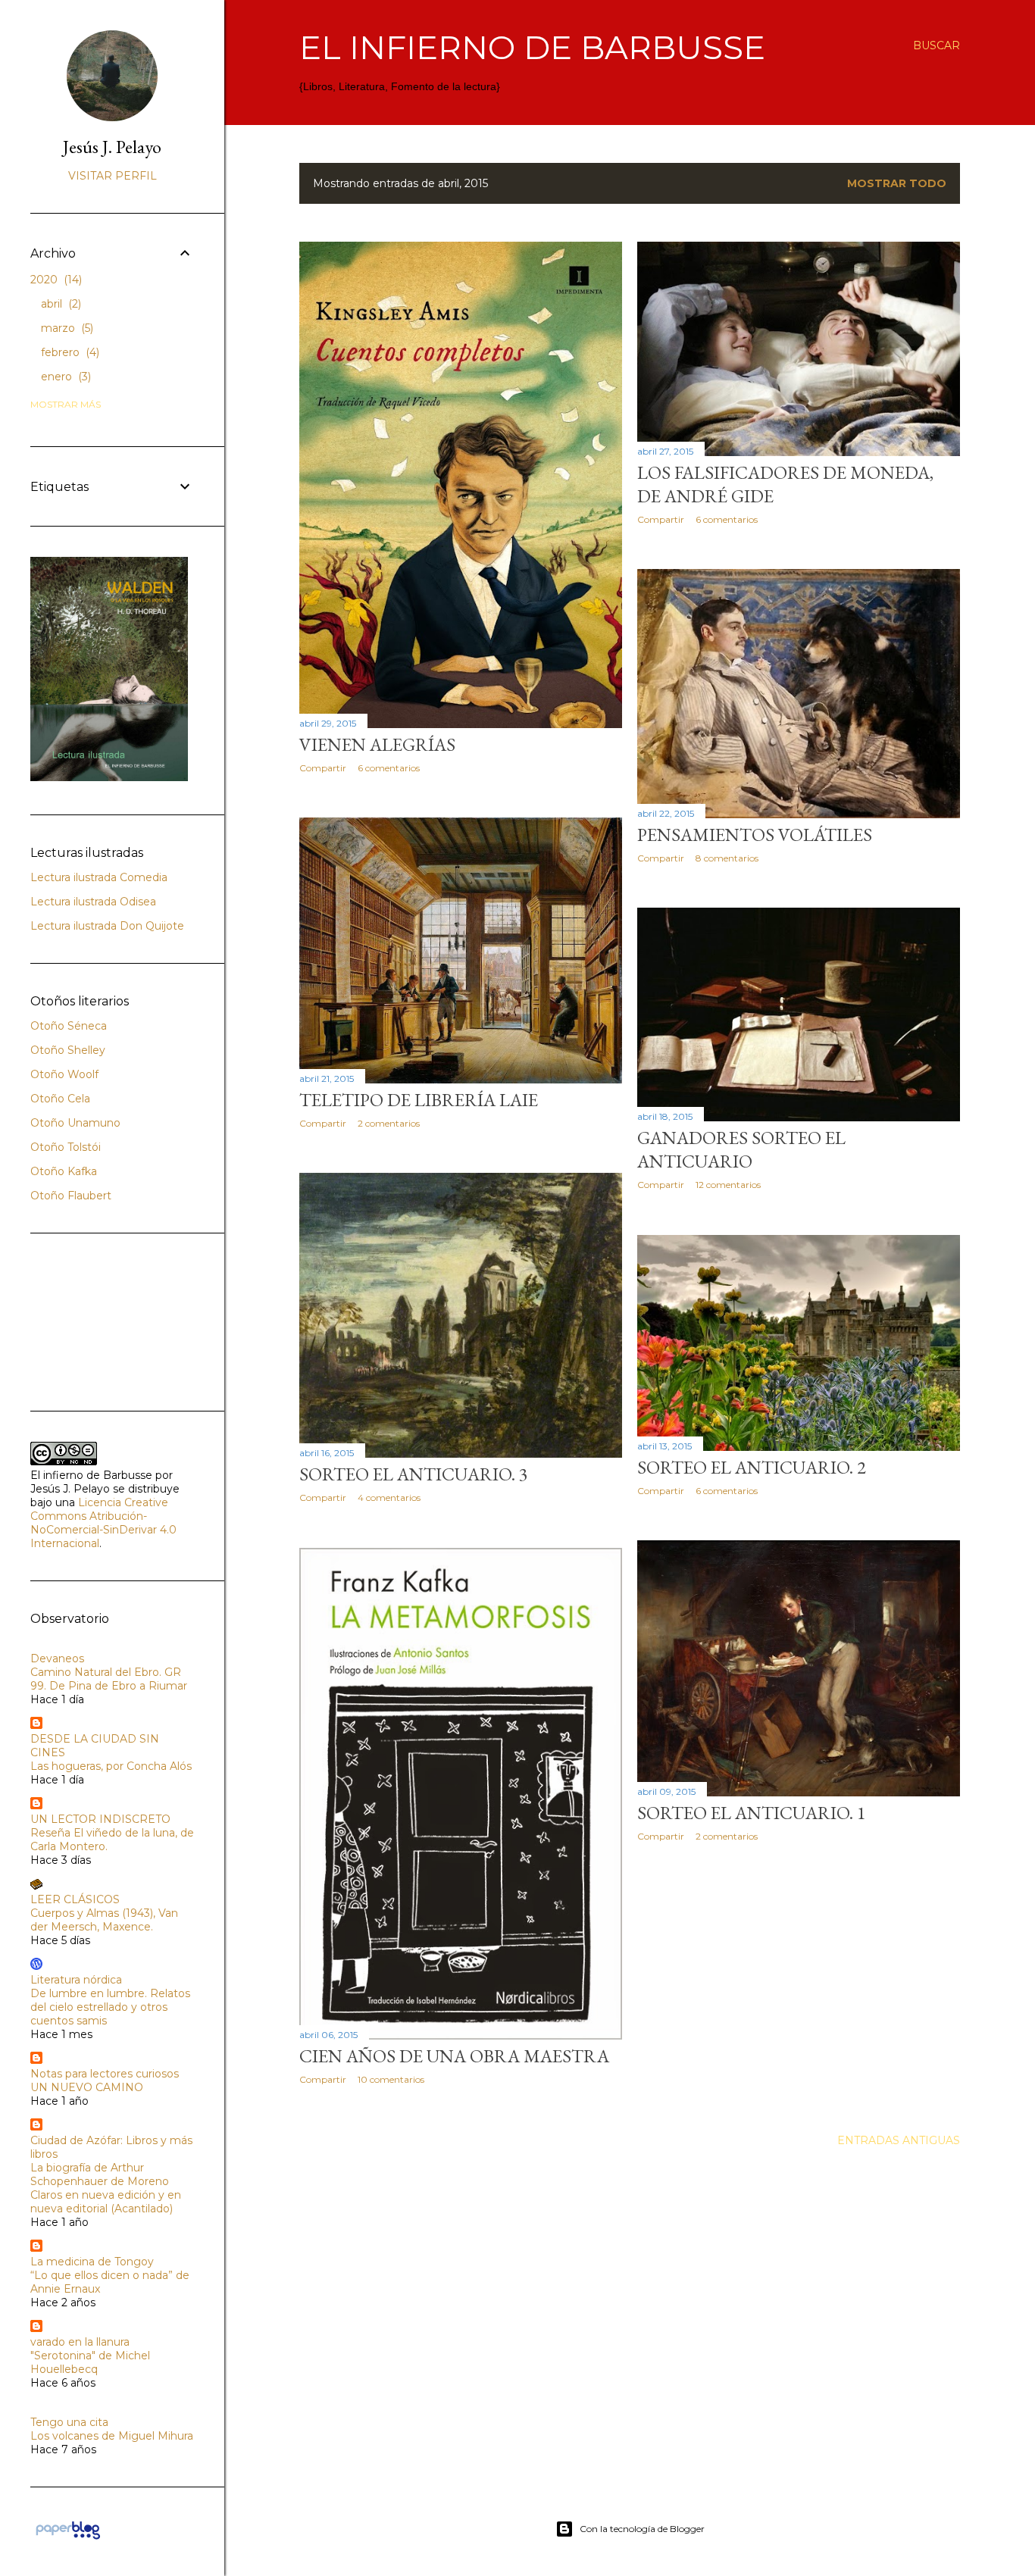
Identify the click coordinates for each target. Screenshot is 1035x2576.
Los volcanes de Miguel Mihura (112, 2436)
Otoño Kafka (64, 1171)
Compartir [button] (323, 768)
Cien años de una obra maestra (454, 2056)
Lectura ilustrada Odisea (93, 902)
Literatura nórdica (76, 1980)
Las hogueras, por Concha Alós (111, 1766)
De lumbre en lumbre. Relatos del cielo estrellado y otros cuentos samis (110, 2007)
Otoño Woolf (64, 1074)
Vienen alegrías (377, 744)
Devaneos (57, 1658)
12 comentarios (728, 1185)
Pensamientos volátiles (755, 835)
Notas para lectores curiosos (105, 2074)
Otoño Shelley (68, 1050)
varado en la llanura (80, 2342)
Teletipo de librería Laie (419, 1100)
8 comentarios (727, 858)
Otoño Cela (60, 1099)
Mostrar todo (897, 183)
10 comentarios (391, 2079)
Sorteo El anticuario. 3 (414, 1474)
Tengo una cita (69, 2422)
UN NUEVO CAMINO (87, 2087)
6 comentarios (389, 768)
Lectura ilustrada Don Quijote (107, 926)
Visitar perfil (113, 176)
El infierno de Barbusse (532, 47)
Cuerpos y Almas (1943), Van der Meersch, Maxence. (104, 1920)
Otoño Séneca (69, 1026)
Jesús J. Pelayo (112, 147)
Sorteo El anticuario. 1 (752, 1813)
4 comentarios (389, 1497)
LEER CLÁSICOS (75, 1899)
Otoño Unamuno (75, 1123)
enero (64, 377)
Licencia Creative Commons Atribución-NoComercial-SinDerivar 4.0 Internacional (103, 1523)
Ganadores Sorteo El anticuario (741, 1149)
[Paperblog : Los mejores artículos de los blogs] (68, 2539)
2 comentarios (389, 1123)
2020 (55, 280)
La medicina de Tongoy (92, 2262)
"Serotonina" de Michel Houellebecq (90, 2362)
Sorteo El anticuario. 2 (752, 1467)
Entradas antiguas (899, 2140)
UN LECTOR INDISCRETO (100, 1819)
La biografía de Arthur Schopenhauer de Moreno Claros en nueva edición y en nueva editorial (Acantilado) (106, 2188)
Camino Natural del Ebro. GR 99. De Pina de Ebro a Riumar (109, 1679)
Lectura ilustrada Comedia (99, 877)
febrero (69, 352)
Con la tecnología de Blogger (642, 2529)
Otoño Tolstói (66, 1147)
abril (59, 304)
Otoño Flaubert (71, 1196)
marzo (66, 328)
